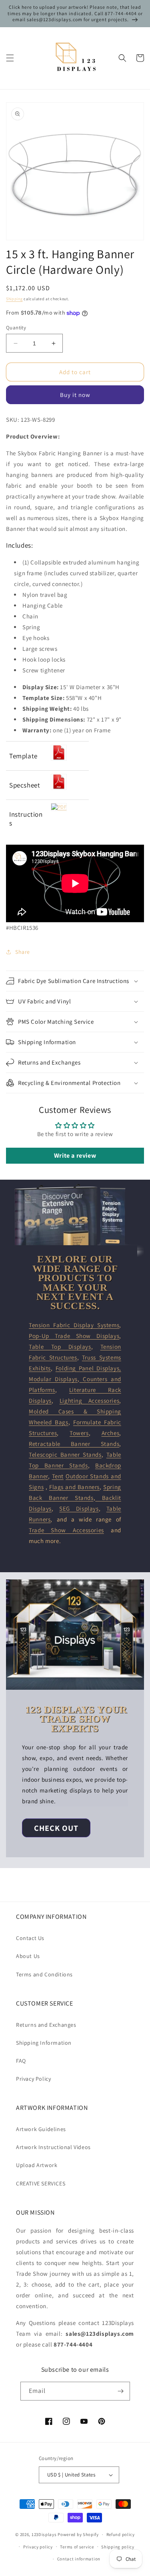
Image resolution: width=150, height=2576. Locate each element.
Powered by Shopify (78, 2534)
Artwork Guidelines (41, 2129)
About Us (28, 1956)
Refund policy (121, 2534)
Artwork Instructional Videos (53, 2147)
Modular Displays (53, 1379)
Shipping (14, 299)
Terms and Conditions (44, 1974)
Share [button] (23, 952)
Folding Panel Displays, (88, 1368)
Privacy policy (38, 2547)
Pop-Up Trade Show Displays (74, 1336)
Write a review (75, 1155)
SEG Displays (79, 1508)
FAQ (21, 2061)
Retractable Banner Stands (74, 1444)
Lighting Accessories (89, 1401)
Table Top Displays (60, 1347)
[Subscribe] (121, 2391)
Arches (111, 1433)
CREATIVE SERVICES (41, 2183)
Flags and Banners (74, 1487)
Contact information (79, 2559)
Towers (79, 1433)
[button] (10, 58)
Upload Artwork (37, 2165)
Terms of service (77, 2547)
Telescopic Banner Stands (65, 1454)
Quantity (16, 328)
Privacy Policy (33, 2079)
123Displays (44, 2534)
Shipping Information (44, 2043)
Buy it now (75, 395)
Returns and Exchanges (46, 2025)
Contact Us (30, 1938)
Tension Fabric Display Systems (74, 1325)
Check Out (56, 1828)
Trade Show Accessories (66, 1530)
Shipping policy (118, 2547)
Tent (58, 1476)
